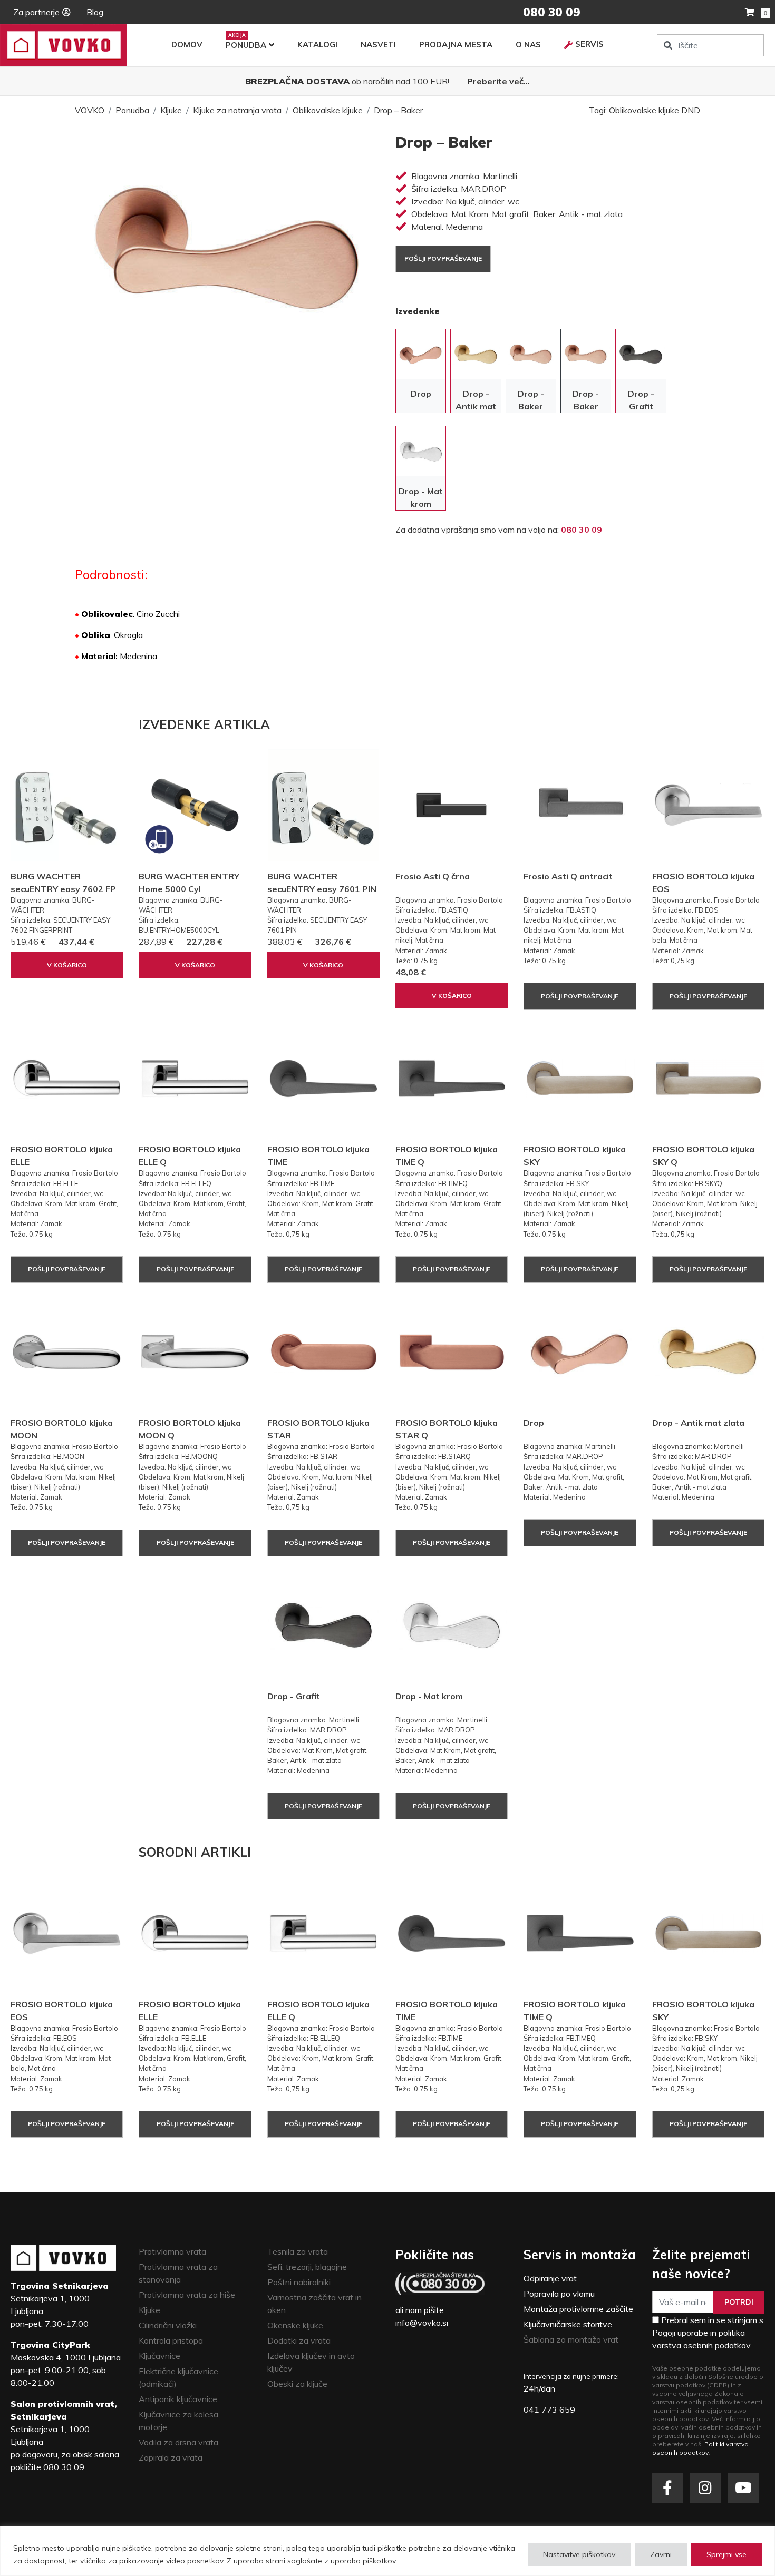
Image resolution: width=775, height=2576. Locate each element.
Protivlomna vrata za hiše (187, 2295)
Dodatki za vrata (299, 2340)
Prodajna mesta (456, 45)
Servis (589, 44)
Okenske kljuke (295, 2325)
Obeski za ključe (297, 2384)
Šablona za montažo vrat (571, 2339)
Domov (187, 45)
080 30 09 (582, 530)
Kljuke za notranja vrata (237, 110)
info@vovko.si (422, 2323)
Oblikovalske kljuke (328, 110)
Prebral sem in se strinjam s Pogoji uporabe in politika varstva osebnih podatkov (708, 2333)
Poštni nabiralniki (299, 2282)
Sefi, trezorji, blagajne (307, 2267)
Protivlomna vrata (172, 2251)
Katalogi (317, 45)
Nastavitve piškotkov (579, 2554)
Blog (95, 12)
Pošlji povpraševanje (443, 258)
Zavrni (661, 2554)
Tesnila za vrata (298, 2251)
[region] (387, 2551)
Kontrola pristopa (171, 2340)
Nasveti (378, 45)
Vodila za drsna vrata (178, 2442)
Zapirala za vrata (171, 2457)
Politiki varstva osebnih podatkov (700, 2448)
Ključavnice (159, 2356)
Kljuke (171, 110)
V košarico (67, 965)
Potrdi (739, 2302)
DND (691, 110)
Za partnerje (36, 12)
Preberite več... (498, 81)
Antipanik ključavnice (178, 2399)
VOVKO (90, 110)
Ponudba (246, 45)
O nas (528, 45)
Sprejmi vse (726, 2554)
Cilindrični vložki (168, 2325)
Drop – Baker (398, 110)
